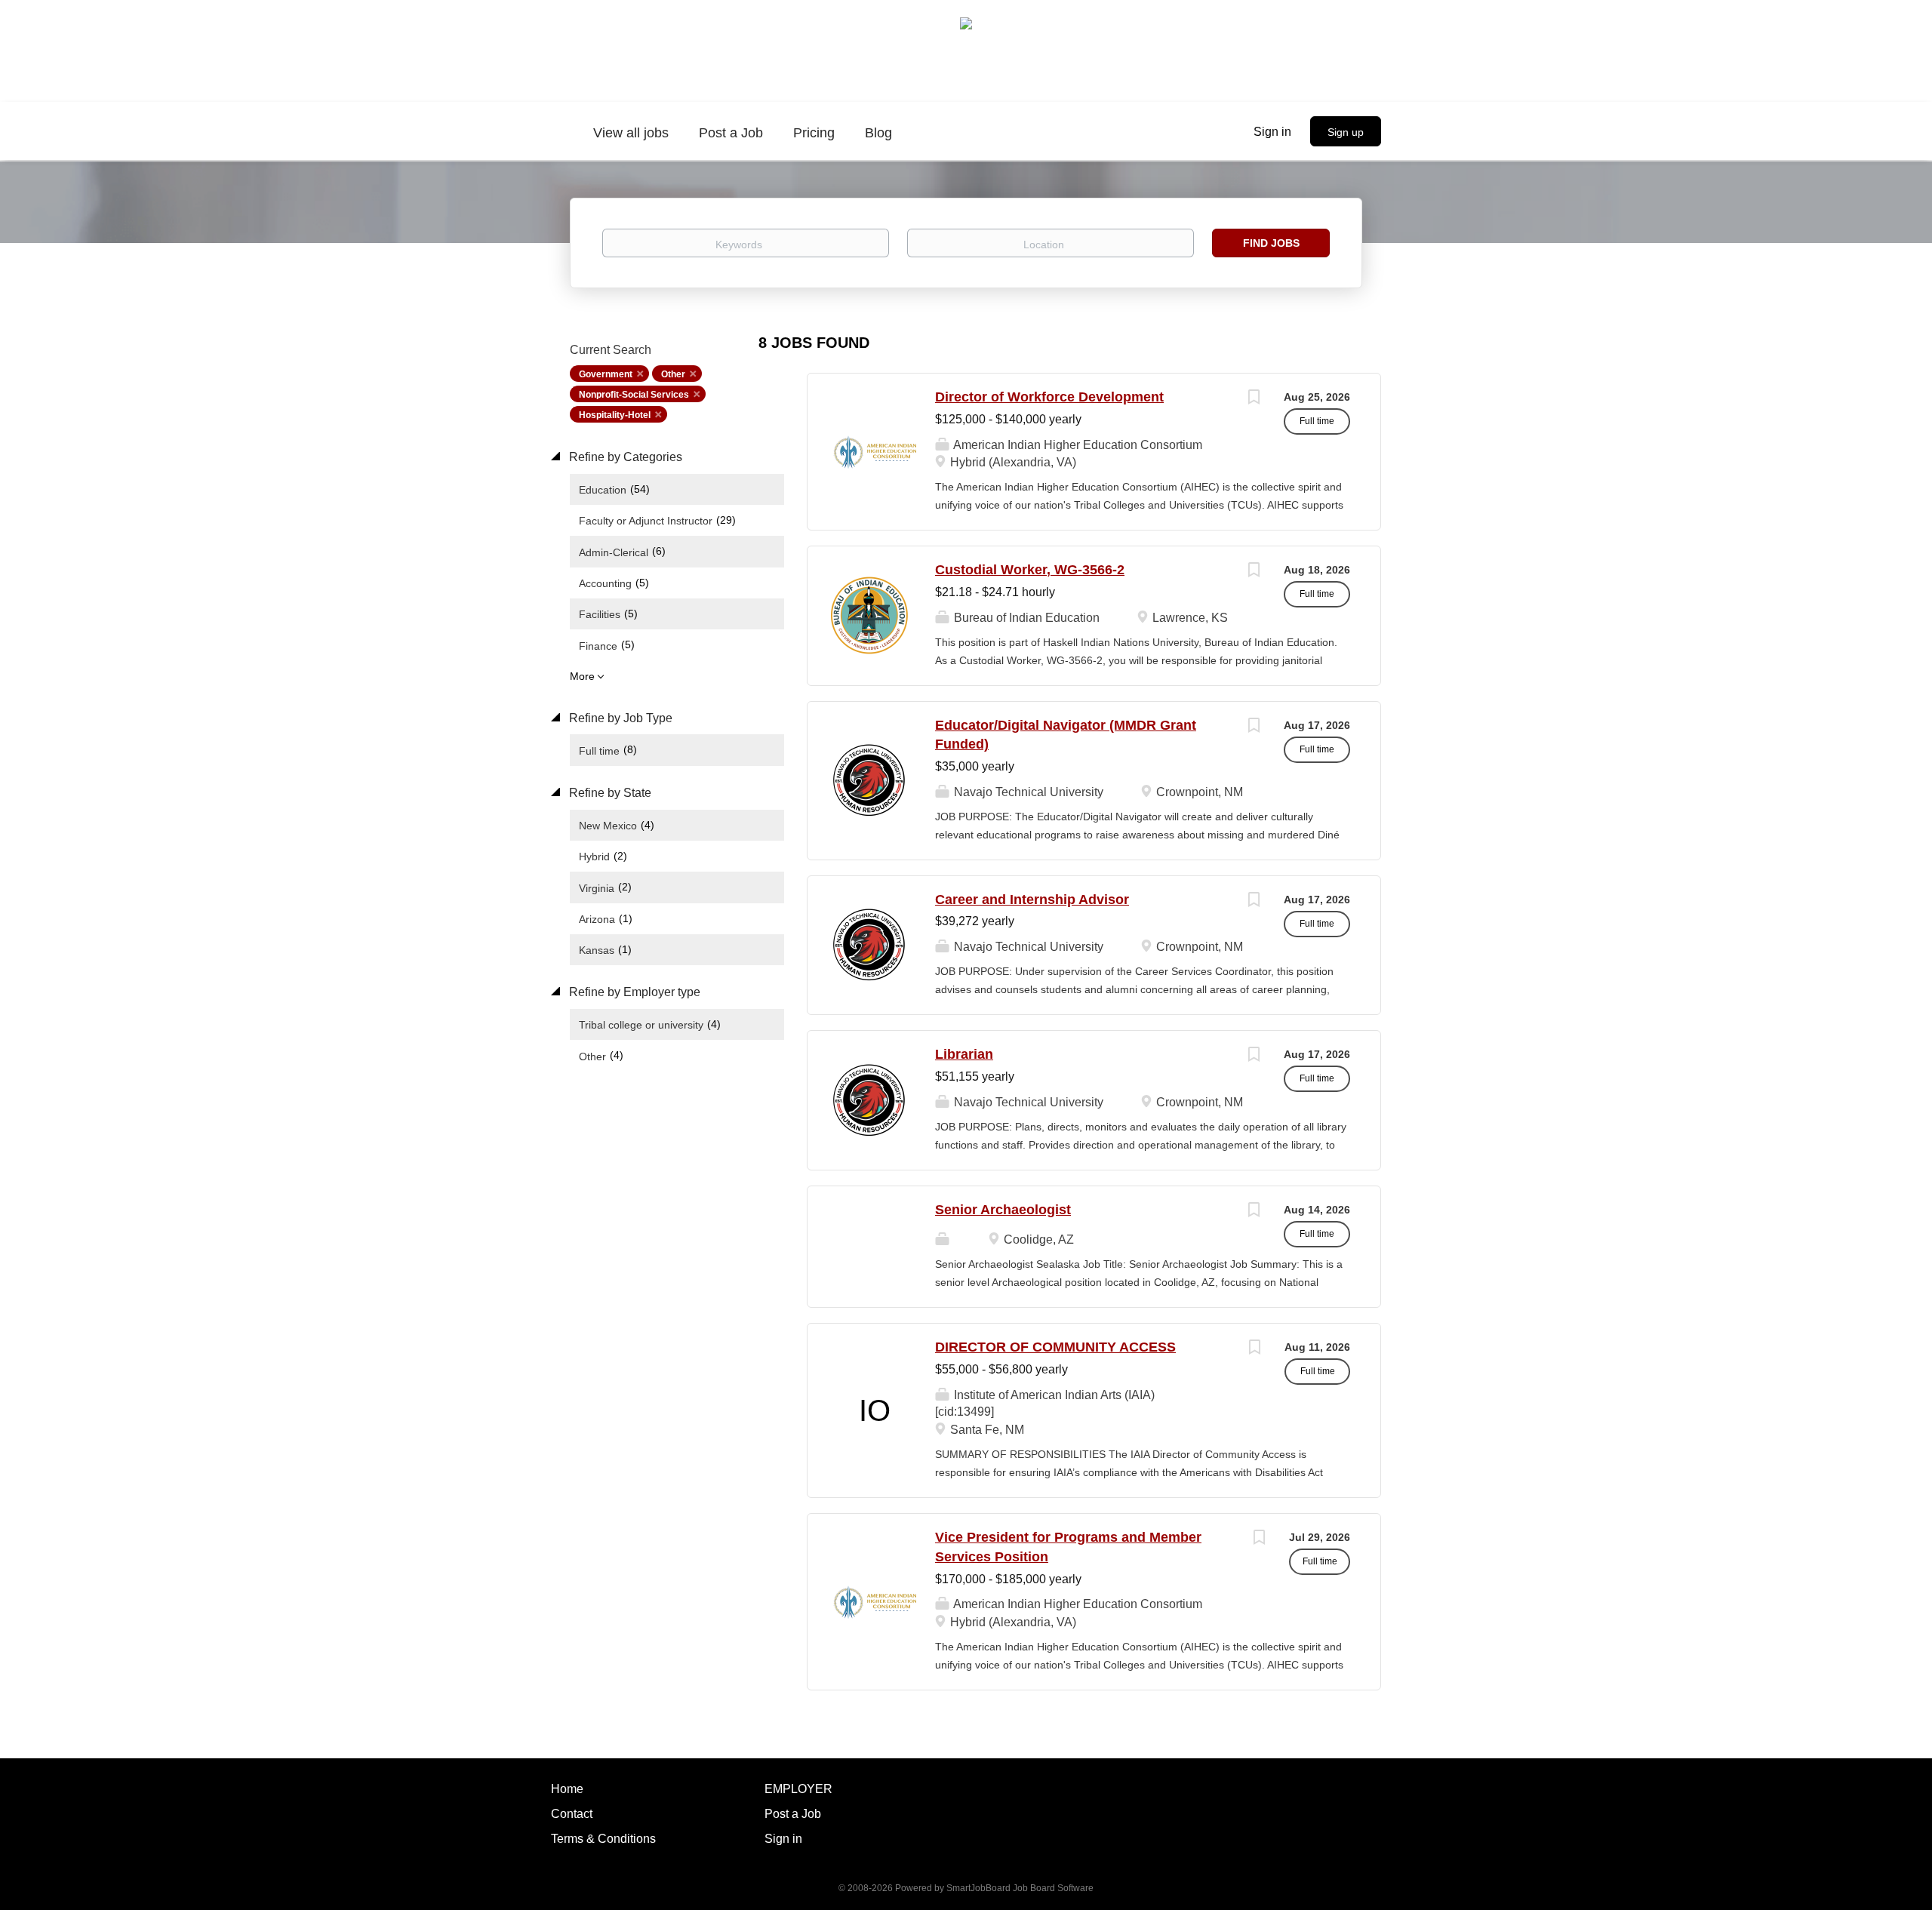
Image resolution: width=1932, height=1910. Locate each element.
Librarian (964, 1054)
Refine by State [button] (609, 793)
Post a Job (793, 1814)
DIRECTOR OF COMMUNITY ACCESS (1055, 1347)
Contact (572, 1814)
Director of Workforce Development (1049, 397)
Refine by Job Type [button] (619, 718)
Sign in (1272, 132)
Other (673, 374)
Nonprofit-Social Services (634, 395)
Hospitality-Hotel (615, 415)
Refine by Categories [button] (624, 457)
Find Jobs (1271, 243)
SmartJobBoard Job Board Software (1020, 1888)
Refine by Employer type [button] (633, 992)
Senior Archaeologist (1003, 1210)
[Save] (1254, 399)
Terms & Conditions (603, 1839)
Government (606, 374)
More (582, 676)
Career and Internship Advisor (1032, 900)
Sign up (1346, 132)
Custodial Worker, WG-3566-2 (1030, 570)
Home (567, 1789)
